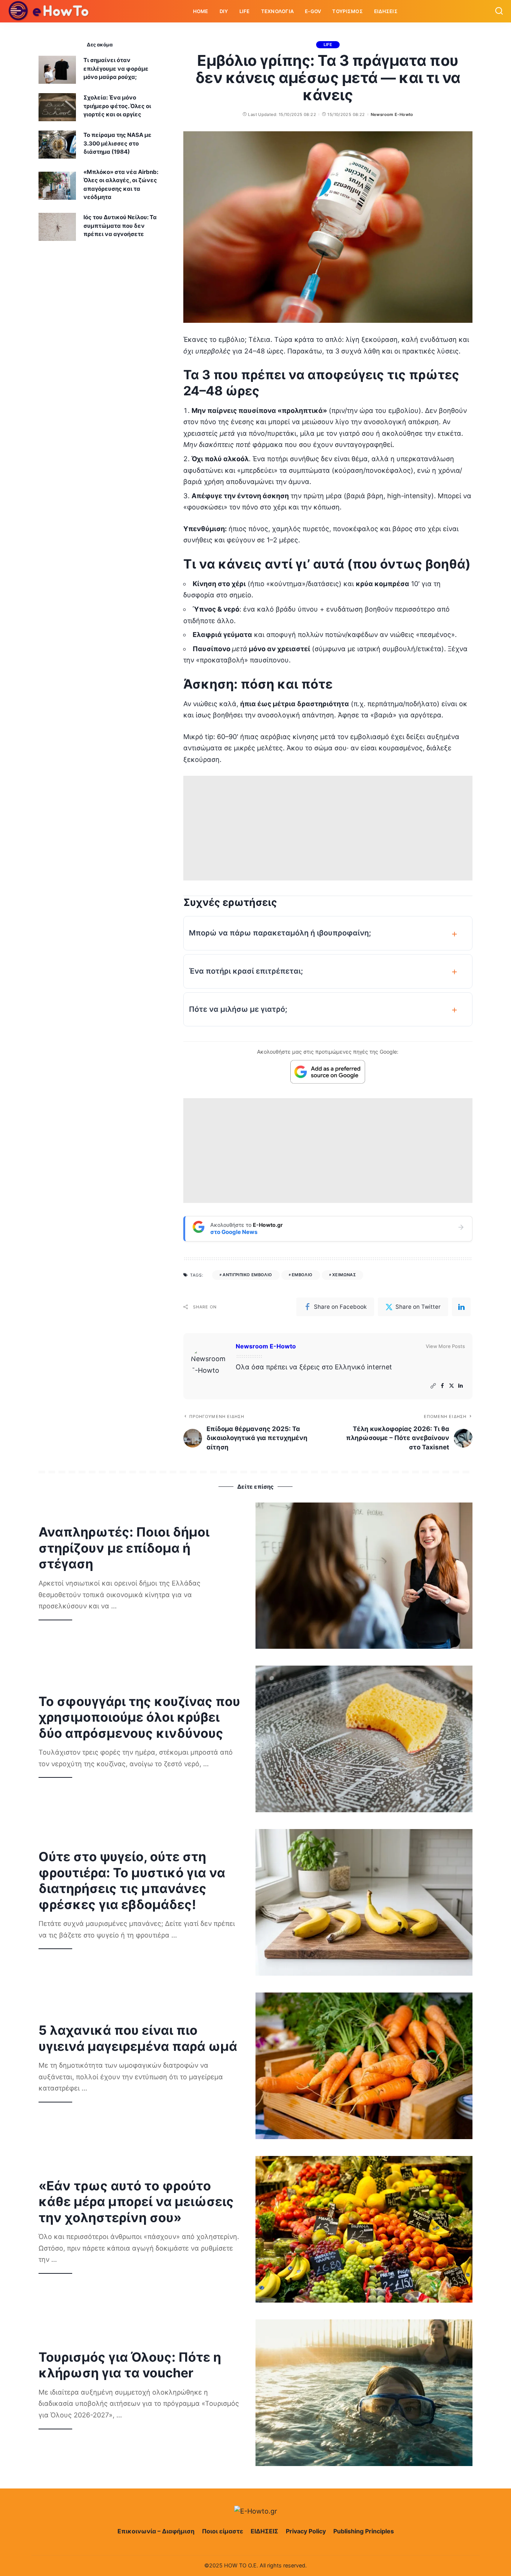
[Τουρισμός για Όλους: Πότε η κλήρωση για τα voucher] (364, 2393)
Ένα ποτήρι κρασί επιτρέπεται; (246, 971)
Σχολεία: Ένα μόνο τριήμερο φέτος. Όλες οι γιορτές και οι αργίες (117, 106)
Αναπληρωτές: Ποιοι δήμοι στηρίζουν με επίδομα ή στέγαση (124, 1548)
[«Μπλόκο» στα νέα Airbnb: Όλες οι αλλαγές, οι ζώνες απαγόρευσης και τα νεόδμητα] (57, 186)
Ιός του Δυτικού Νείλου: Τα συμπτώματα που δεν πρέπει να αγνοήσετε (120, 226)
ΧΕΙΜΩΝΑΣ (344, 1275)
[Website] (433, 1386)
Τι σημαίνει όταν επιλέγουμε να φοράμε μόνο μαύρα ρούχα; (116, 68)
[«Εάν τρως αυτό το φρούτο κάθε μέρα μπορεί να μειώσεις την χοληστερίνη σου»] (364, 2229)
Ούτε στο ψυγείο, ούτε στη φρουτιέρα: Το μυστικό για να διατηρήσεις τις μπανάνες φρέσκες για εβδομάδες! (132, 1880)
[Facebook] (442, 1386)
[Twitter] (452, 1386)
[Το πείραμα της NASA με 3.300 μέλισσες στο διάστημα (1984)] (57, 145)
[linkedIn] (461, 1307)
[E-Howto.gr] (49, 11)
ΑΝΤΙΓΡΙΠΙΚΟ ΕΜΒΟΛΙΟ (247, 1275)
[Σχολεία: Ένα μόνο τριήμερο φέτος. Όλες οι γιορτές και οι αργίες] (57, 107)
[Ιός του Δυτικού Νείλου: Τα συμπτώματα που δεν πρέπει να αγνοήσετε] (57, 227)
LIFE (328, 45)
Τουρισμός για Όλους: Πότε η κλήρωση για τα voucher (130, 2365)
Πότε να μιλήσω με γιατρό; (238, 1009)
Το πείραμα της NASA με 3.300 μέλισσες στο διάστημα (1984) (117, 143)
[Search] (499, 11)
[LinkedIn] (460, 1386)
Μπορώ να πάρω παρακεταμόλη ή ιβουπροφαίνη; (280, 933)
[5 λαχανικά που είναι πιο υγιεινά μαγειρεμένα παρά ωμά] (364, 2066)
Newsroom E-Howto (392, 114)
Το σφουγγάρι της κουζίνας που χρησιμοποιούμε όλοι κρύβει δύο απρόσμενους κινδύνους (139, 1717)
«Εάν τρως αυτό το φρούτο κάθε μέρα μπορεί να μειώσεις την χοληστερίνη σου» (136, 2202)
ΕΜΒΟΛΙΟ (302, 1275)
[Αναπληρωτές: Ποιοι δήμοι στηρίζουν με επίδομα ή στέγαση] (364, 1576)
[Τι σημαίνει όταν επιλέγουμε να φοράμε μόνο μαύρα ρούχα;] (57, 70)
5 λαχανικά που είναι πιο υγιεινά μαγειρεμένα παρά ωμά (138, 2038)
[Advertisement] (328, 828)
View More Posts (445, 1346)
